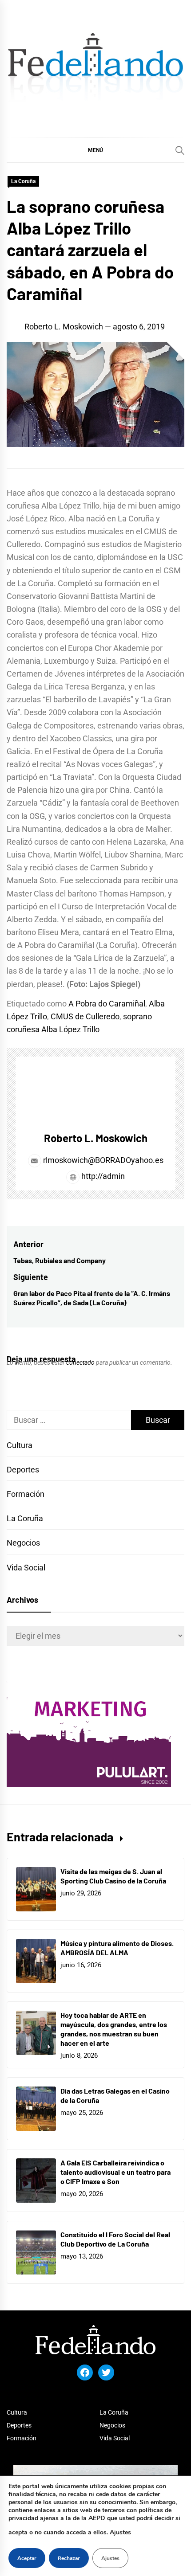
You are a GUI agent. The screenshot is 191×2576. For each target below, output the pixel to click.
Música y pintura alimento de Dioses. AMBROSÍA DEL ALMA (117, 1948)
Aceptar (27, 2558)
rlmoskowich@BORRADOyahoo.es (103, 1160)
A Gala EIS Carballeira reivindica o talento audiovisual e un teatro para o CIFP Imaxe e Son (115, 2172)
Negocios (23, 1543)
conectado (80, 1362)
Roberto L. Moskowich (64, 327)
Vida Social (26, 1568)
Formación (26, 1494)
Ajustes (120, 2532)
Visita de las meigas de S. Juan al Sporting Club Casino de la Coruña (113, 1876)
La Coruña (23, 181)
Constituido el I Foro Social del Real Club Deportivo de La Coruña (115, 2239)
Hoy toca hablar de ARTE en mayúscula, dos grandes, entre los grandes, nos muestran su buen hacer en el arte (114, 2029)
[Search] (180, 150)
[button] (95, 150)
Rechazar (69, 2558)
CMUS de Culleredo (85, 1016)
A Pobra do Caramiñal (107, 1004)
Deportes (23, 1470)
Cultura (20, 1445)
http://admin (102, 1176)
